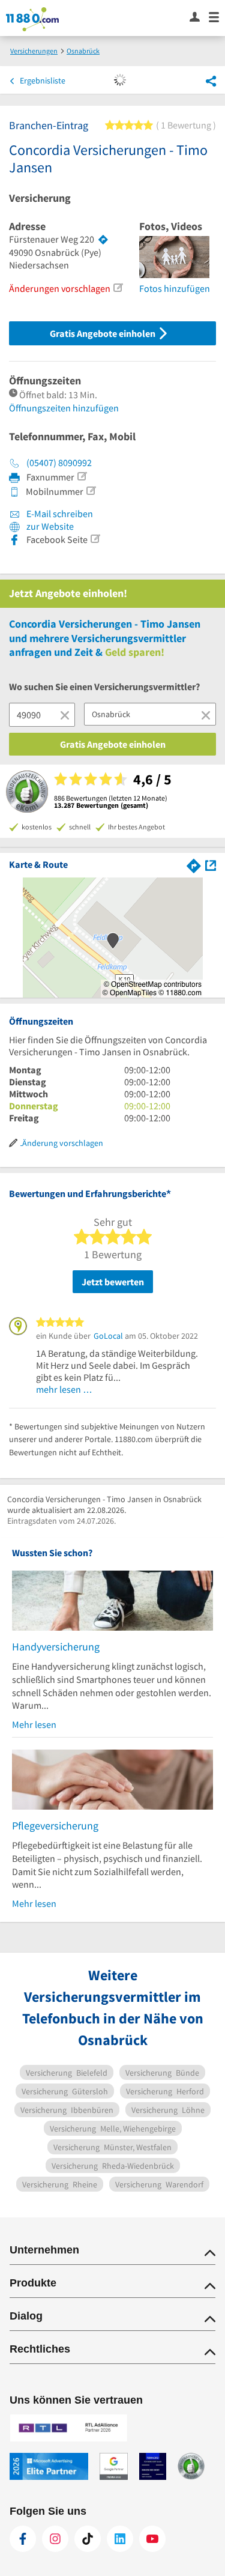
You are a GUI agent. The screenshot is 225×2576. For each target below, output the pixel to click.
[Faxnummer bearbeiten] (82, 476)
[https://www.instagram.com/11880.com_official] (55, 2539)
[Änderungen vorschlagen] (118, 288)
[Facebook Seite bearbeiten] (95, 539)
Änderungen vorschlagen (60, 288)
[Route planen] (103, 240)
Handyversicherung (56, 1647)
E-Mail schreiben (59, 514)
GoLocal (108, 1336)
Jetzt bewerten (113, 1282)
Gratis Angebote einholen (103, 333)
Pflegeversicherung (55, 1826)
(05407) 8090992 (59, 462)
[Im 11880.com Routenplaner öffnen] (194, 864)
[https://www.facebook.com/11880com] (23, 2539)
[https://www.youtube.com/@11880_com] (152, 2539)
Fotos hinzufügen (175, 288)
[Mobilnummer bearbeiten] (91, 491)
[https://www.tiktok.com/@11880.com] (88, 2539)
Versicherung (40, 198)
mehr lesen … (64, 1389)
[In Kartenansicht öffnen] (211, 864)
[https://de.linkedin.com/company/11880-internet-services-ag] (120, 2539)
